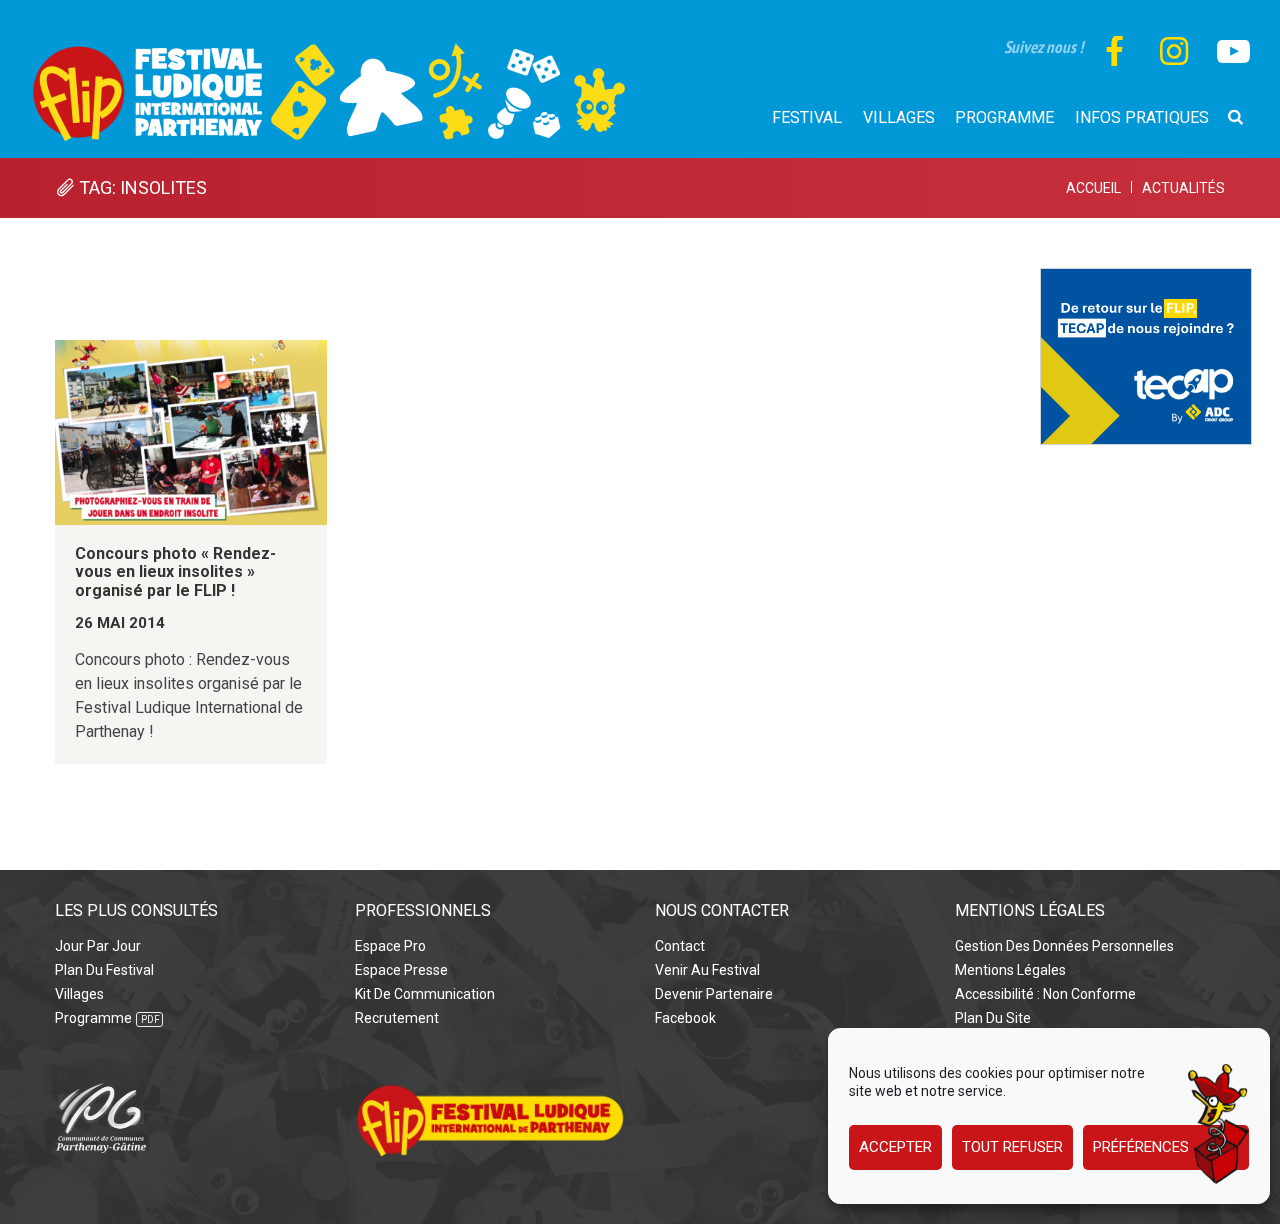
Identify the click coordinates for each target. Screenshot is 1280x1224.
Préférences (1141, 1148)
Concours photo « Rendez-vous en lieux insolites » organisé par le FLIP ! (175, 572)
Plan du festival (104, 970)
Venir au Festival (707, 970)
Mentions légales (1010, 970)
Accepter (895, 1148)
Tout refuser (1012, 1148)
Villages (79, 994)
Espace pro (390, 946)
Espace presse (401, 970)
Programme (93, 1018)
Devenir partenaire (714, 994)
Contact (680, 946)
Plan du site (993, 1018)
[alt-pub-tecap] (1146, 279)
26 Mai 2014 (120, 623)
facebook (685, 1018)
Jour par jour (98, 946)
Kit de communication (425, 994)
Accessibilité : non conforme (1045, 994)
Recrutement (397, 1018)
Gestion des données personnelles (1064, 946)
